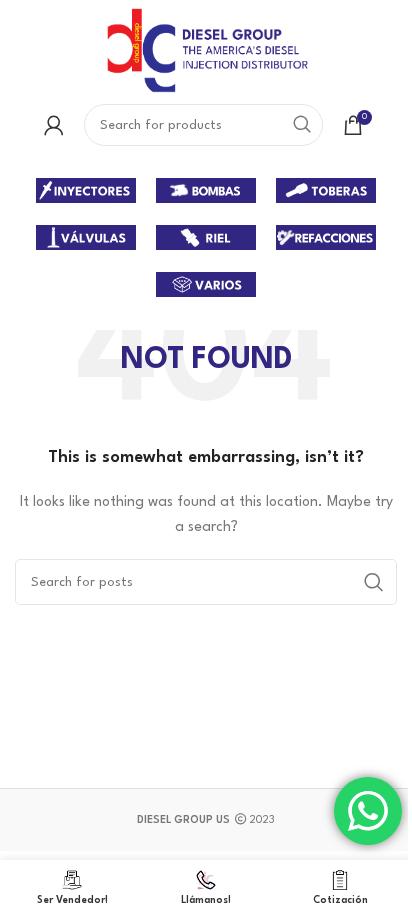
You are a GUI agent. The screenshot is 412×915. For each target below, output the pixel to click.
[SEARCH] (302, 125)
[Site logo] (206, 49)
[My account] (54, 125)
